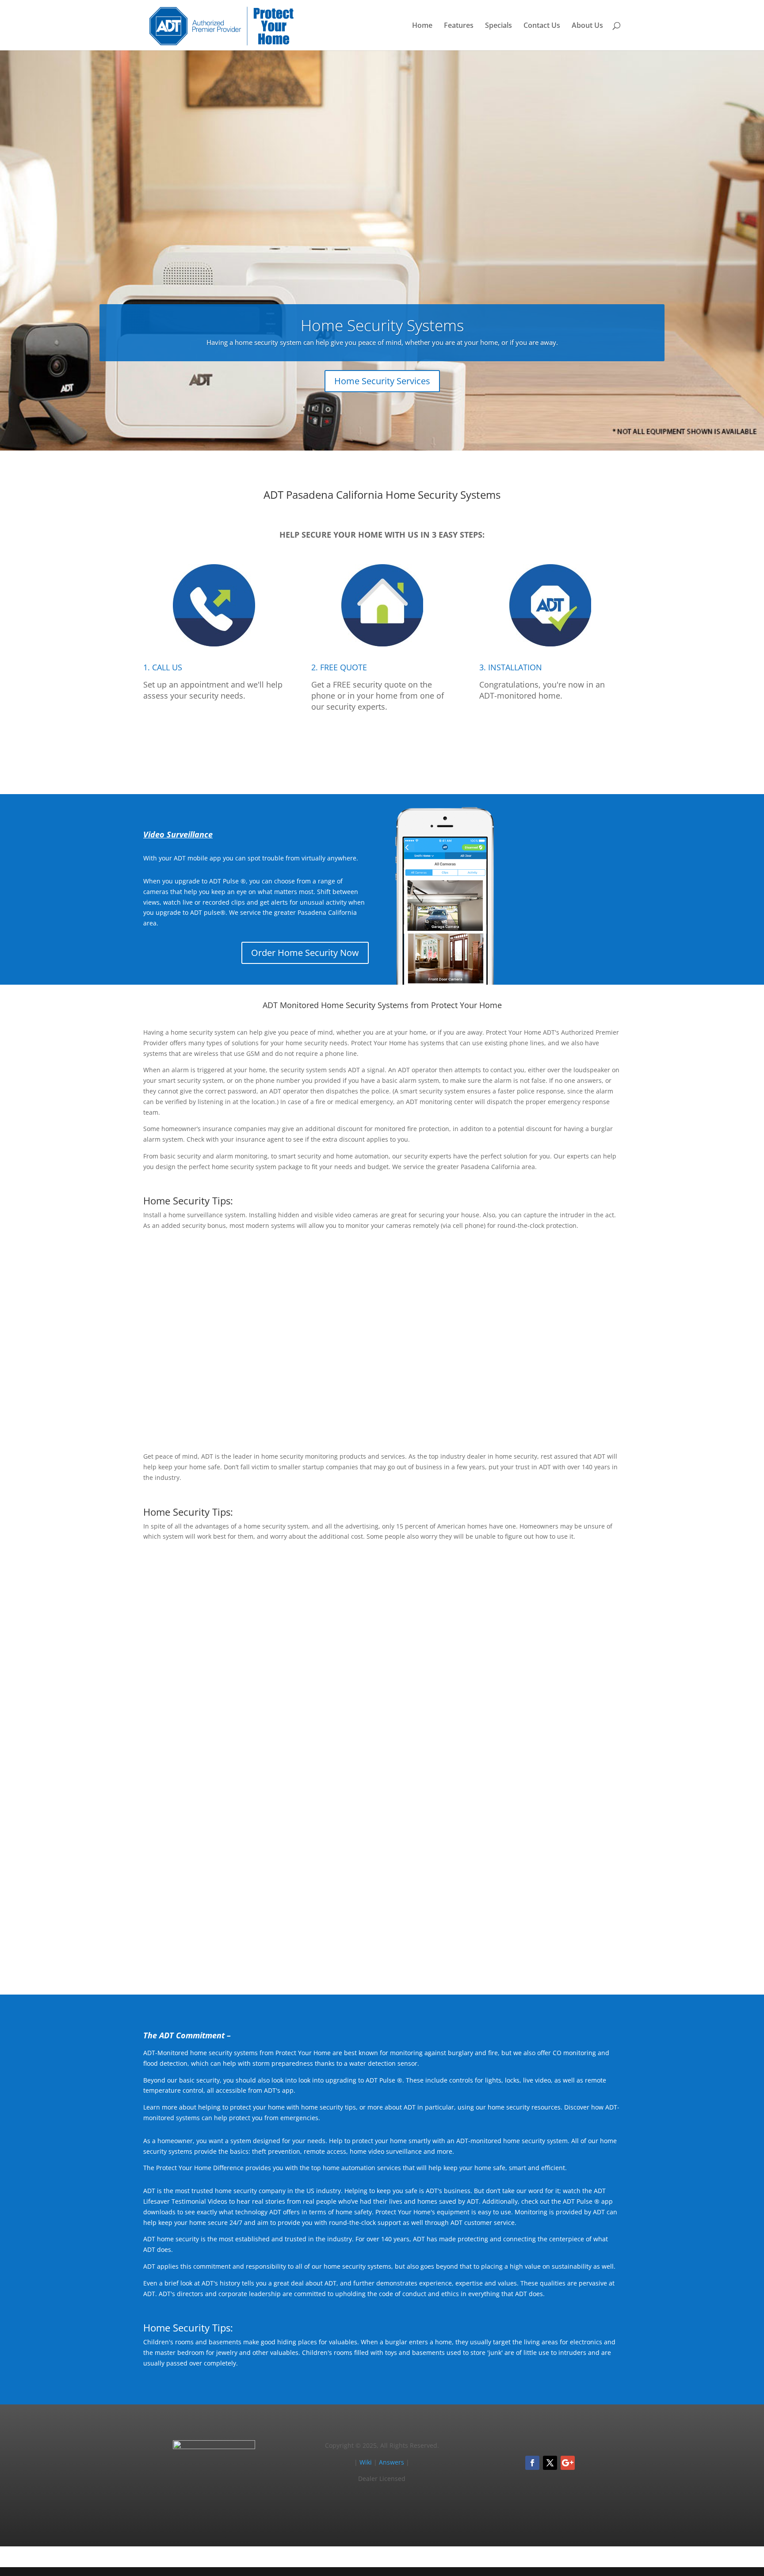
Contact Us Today (382, 1947)
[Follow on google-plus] (568, 2463)
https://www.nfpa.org (404, 1650)
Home (422, 26)
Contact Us (542, 26)
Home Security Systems (382, 325)
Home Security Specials (563, 1721)
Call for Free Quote (382, 747)
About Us (587, 26)
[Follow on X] (550, 2463)
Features (459, 26)
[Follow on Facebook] (532, 2463)
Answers (392, 2462)
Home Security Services (382, 381)
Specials (499, 26)
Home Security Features (562, 1404)
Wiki (366, 2462)
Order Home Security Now (305, 953)
